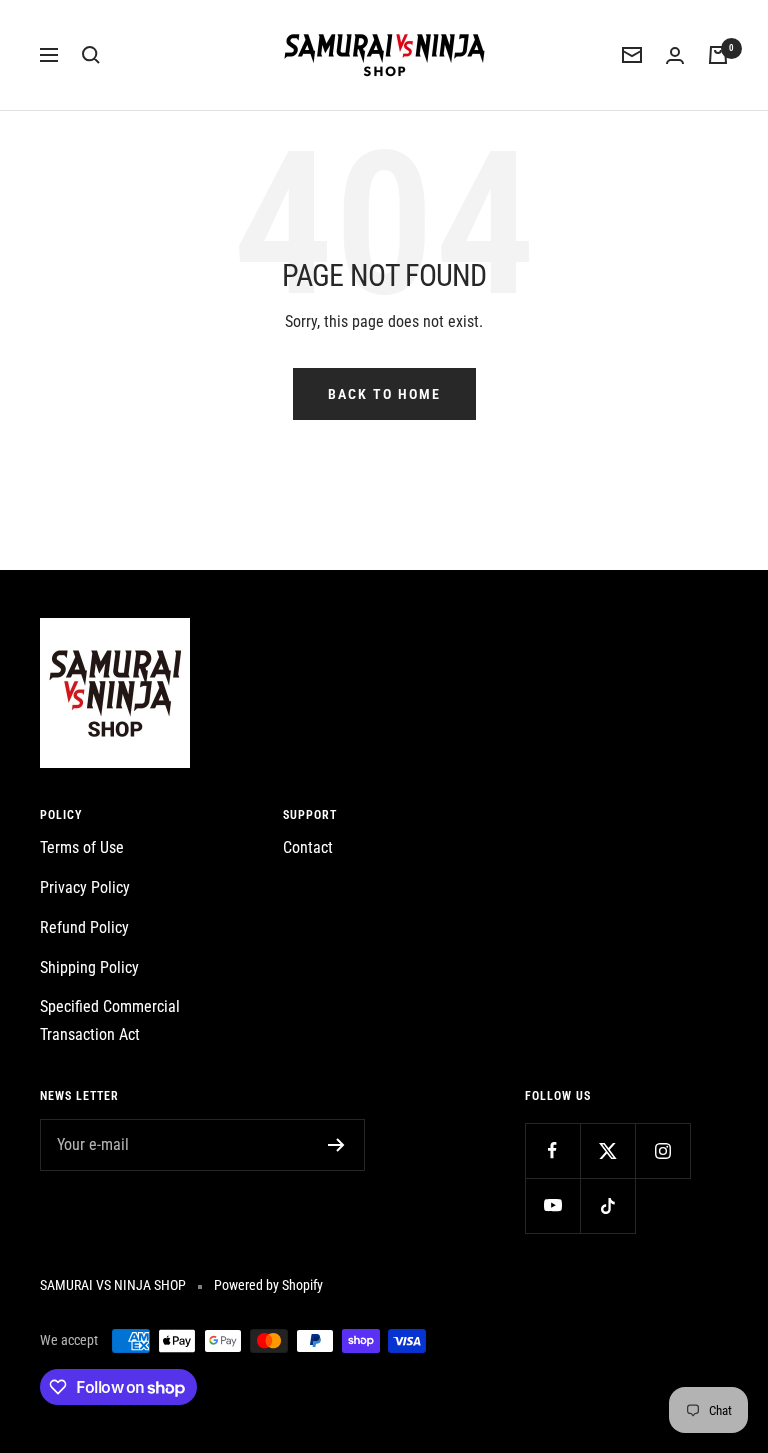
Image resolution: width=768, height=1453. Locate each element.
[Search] (91, 55)
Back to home (384, 394)
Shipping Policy (89, 967)
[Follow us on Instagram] (662, 1150)
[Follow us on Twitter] (607, 1150)
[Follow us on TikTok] (607, 1205)
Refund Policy (84, 927)
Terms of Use (82, 847)
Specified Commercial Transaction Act (110, 1020)
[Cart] (718, 55)
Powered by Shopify (268, 1285)
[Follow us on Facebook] (552, 1150)
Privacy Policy (85, 887)
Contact (308, 847)
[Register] (336, 1145)
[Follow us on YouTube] (552, 1205)
